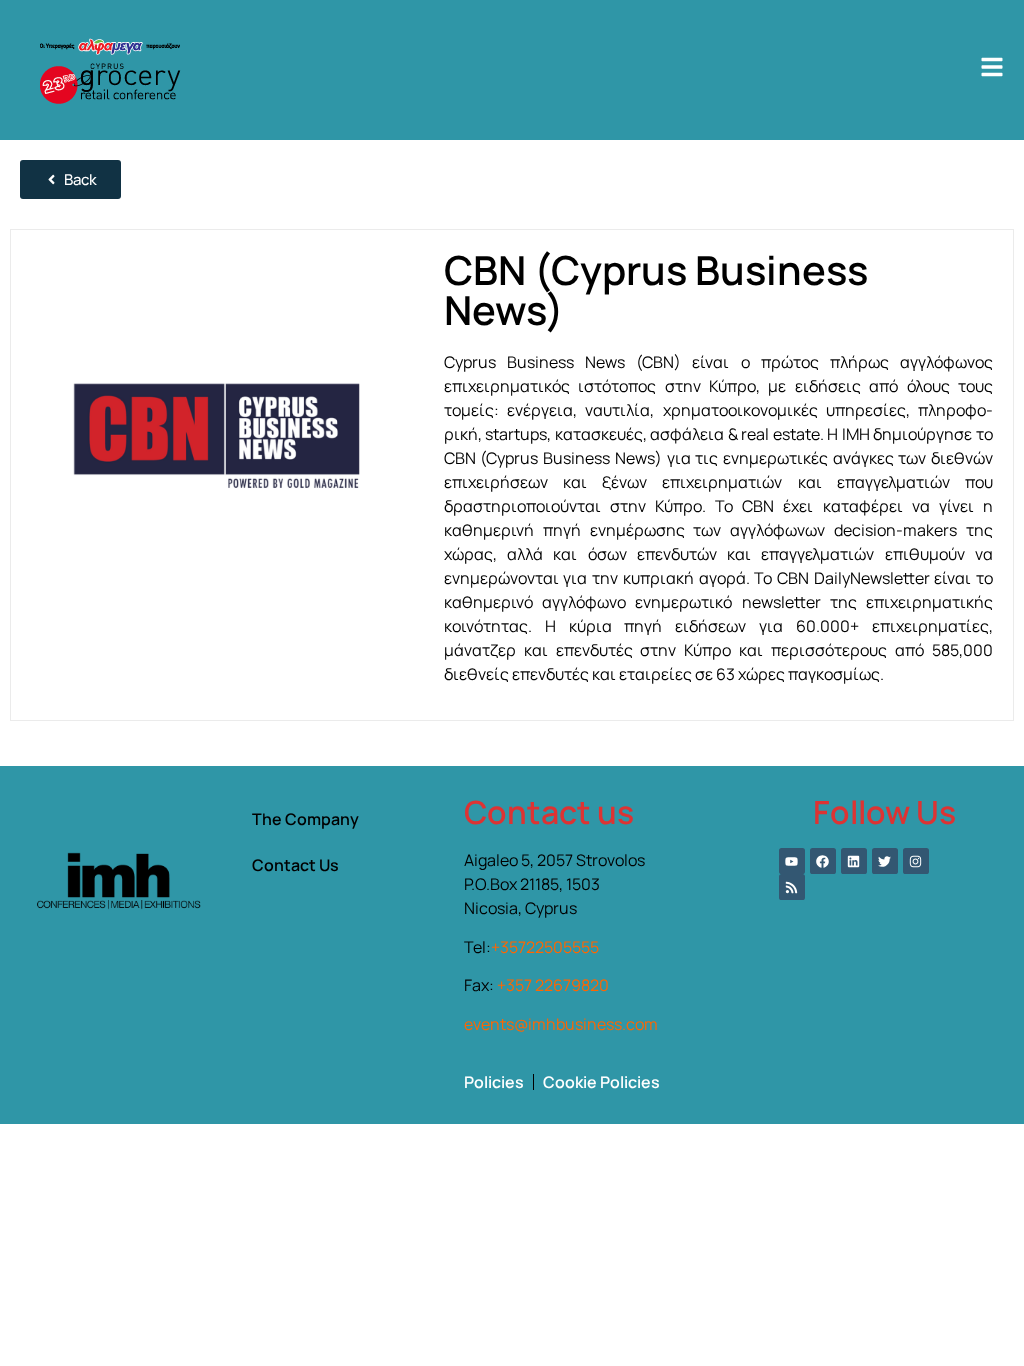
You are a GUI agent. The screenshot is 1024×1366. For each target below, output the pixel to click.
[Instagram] (916, 861)
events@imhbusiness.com (561, 1024)
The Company (305, 819)
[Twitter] (885, 861)
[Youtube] (792, 861)
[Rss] (792, 887)
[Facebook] (823, 861)
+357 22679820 (553, 985)
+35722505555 (545, 947)
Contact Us (295, 865)
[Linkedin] (854, 861)
